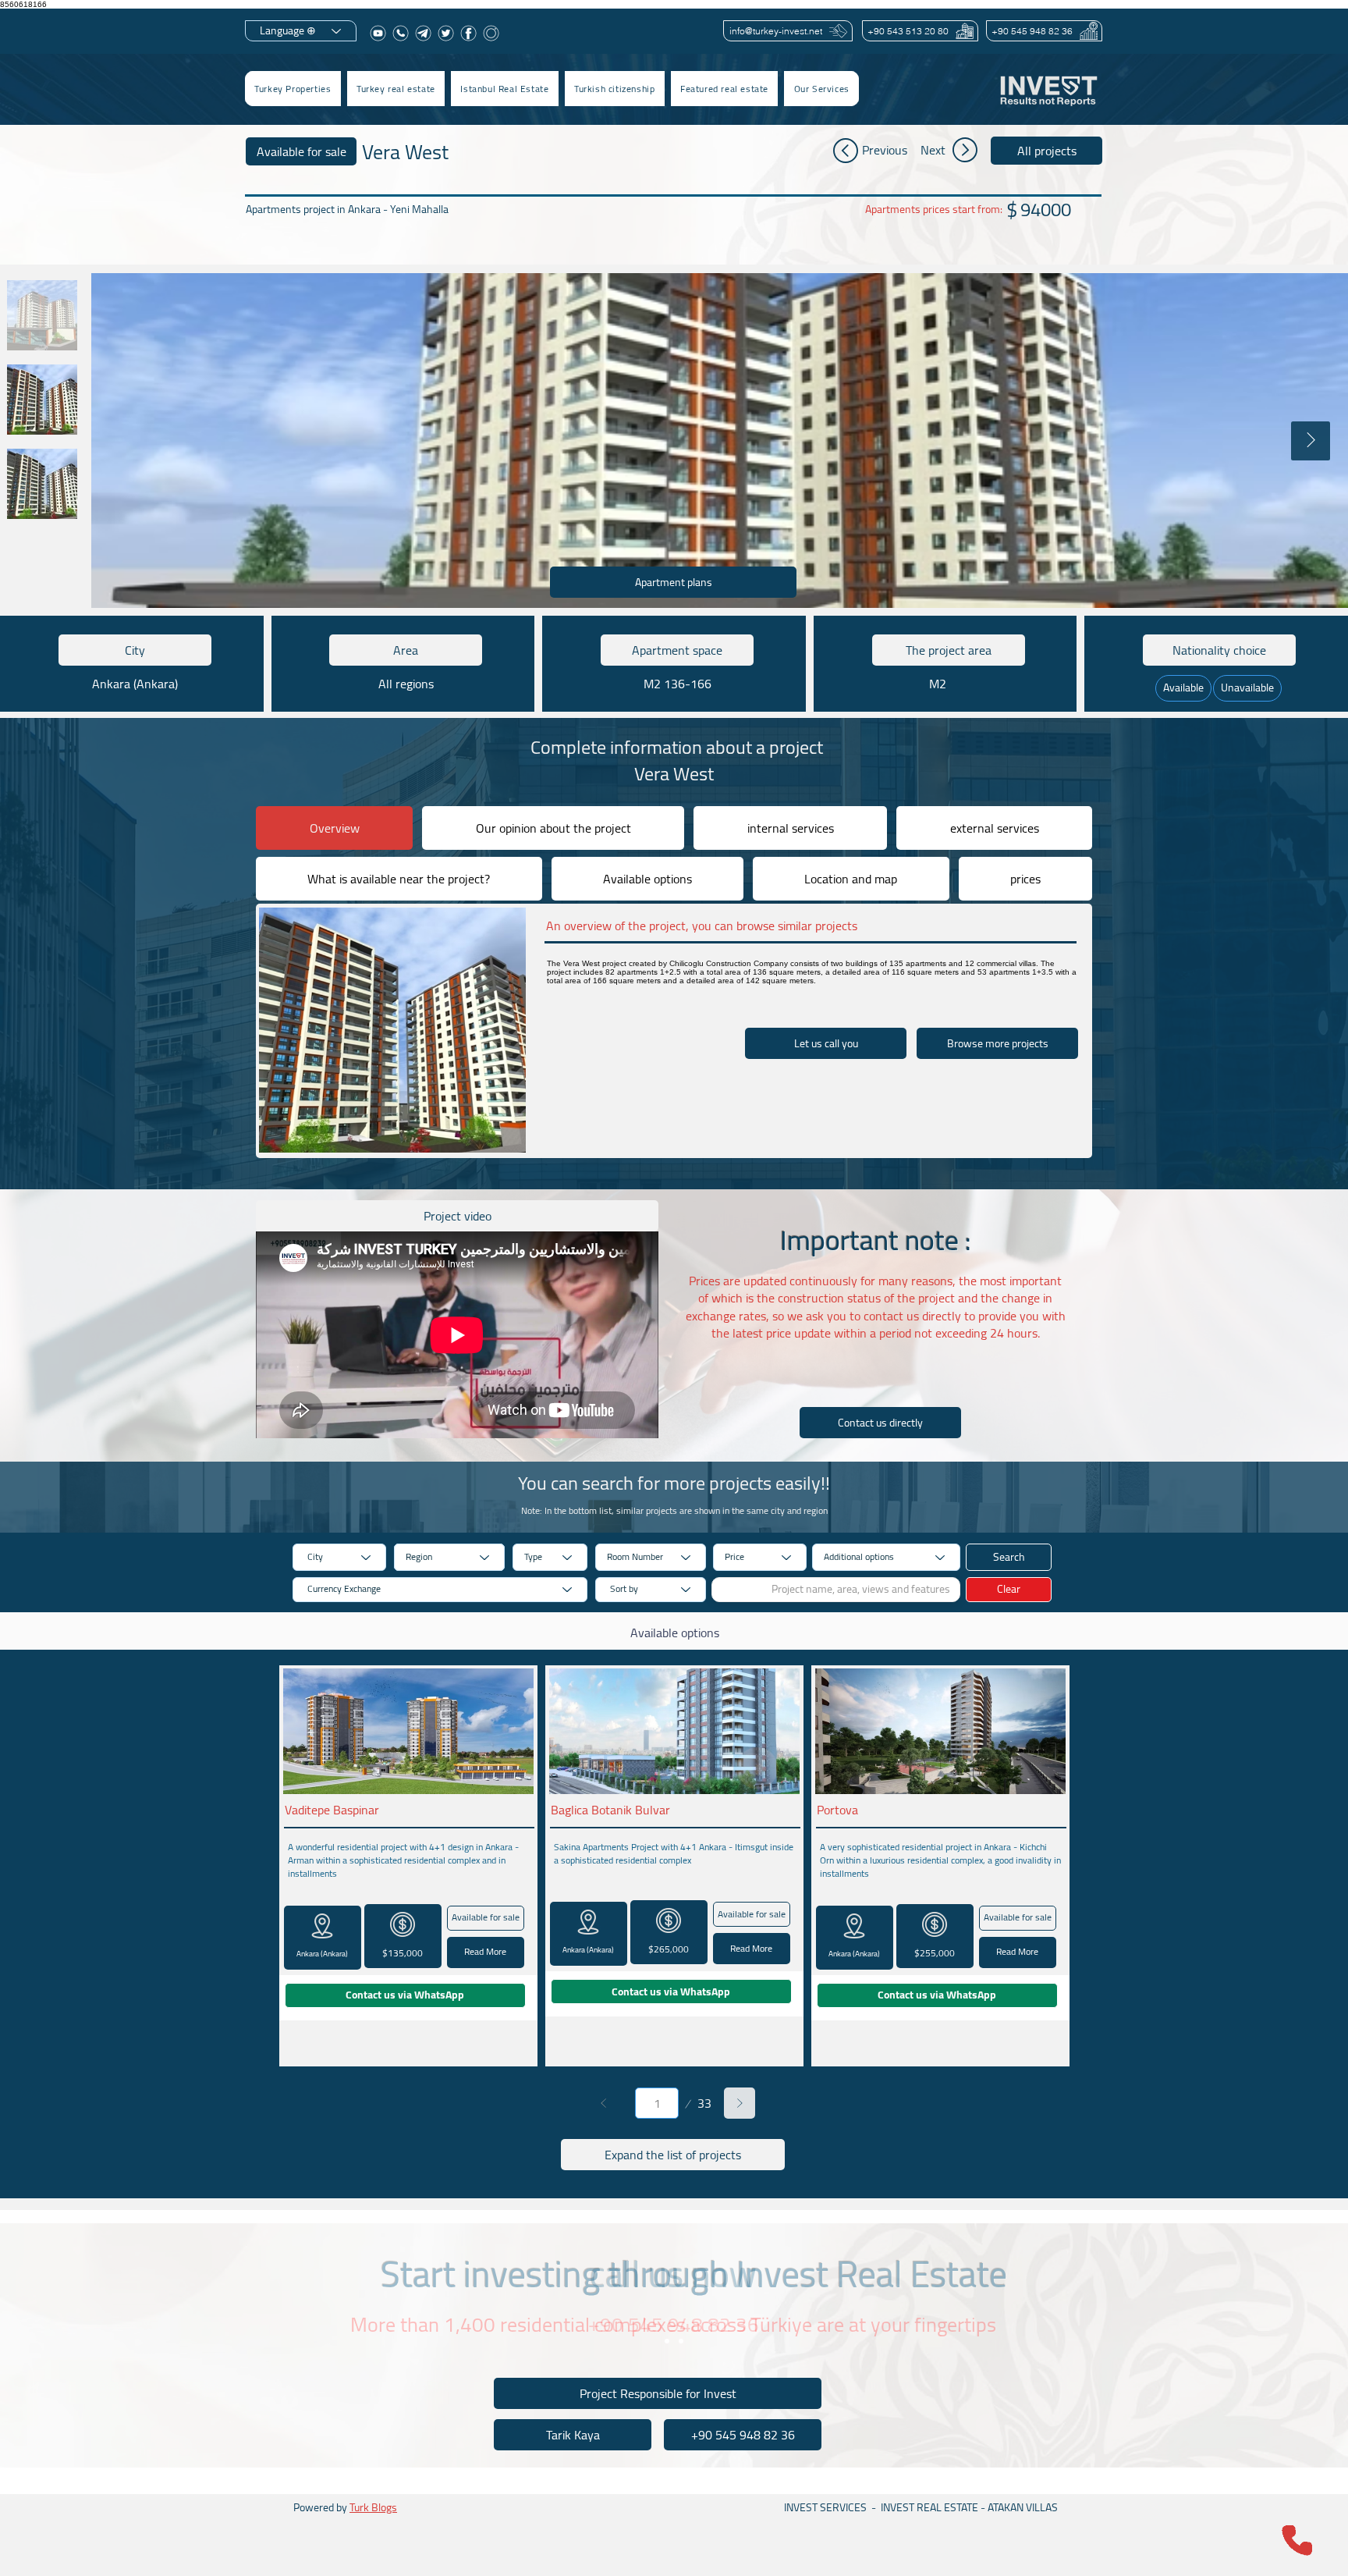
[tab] (334, 828)
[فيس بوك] (468, 33)
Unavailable (1247, 688)
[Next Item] (1311, 441)
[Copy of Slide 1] (681, 2341)
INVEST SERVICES (825, 2507)
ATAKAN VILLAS (1023, 2507)
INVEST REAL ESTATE (929, 2507)
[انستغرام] (491, 33)
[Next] (740, 2103)
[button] (396, 89)
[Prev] (604, 2103)
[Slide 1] (667, 2341)
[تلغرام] (423, 33)
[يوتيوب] (378, 33)
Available (1183, 688)
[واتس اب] (401, 33)
